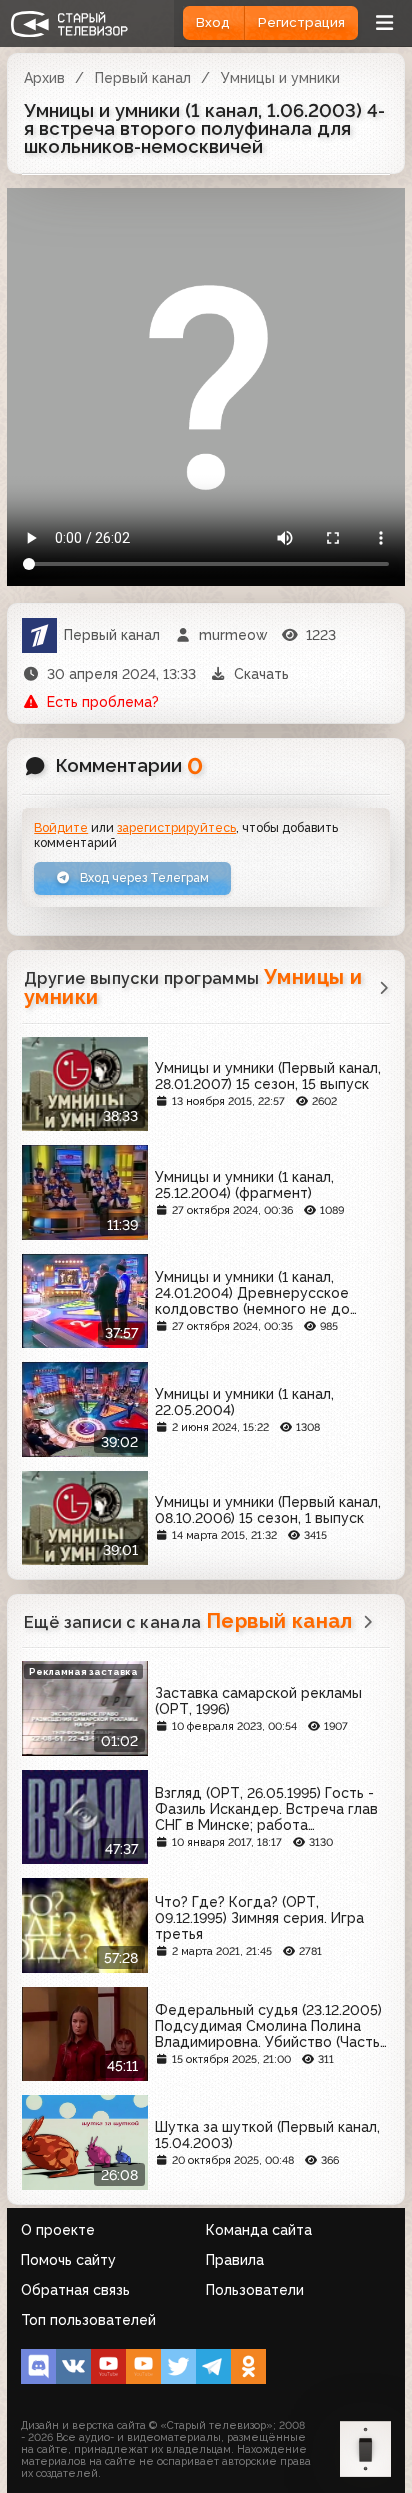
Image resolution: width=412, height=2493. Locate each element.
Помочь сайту (68, 2260)
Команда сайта (259, 2230)
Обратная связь (75, 2290)
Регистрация (301, 22)
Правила (235, 2260)
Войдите (61, 827)
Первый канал (143, 78)
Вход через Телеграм (143, 877)
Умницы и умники (280, 78)
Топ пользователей (88, 2320)
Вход (213, 22)
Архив (44, 78)
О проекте (58, 2230)
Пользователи (255, 2290)
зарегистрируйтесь (176, 827)
